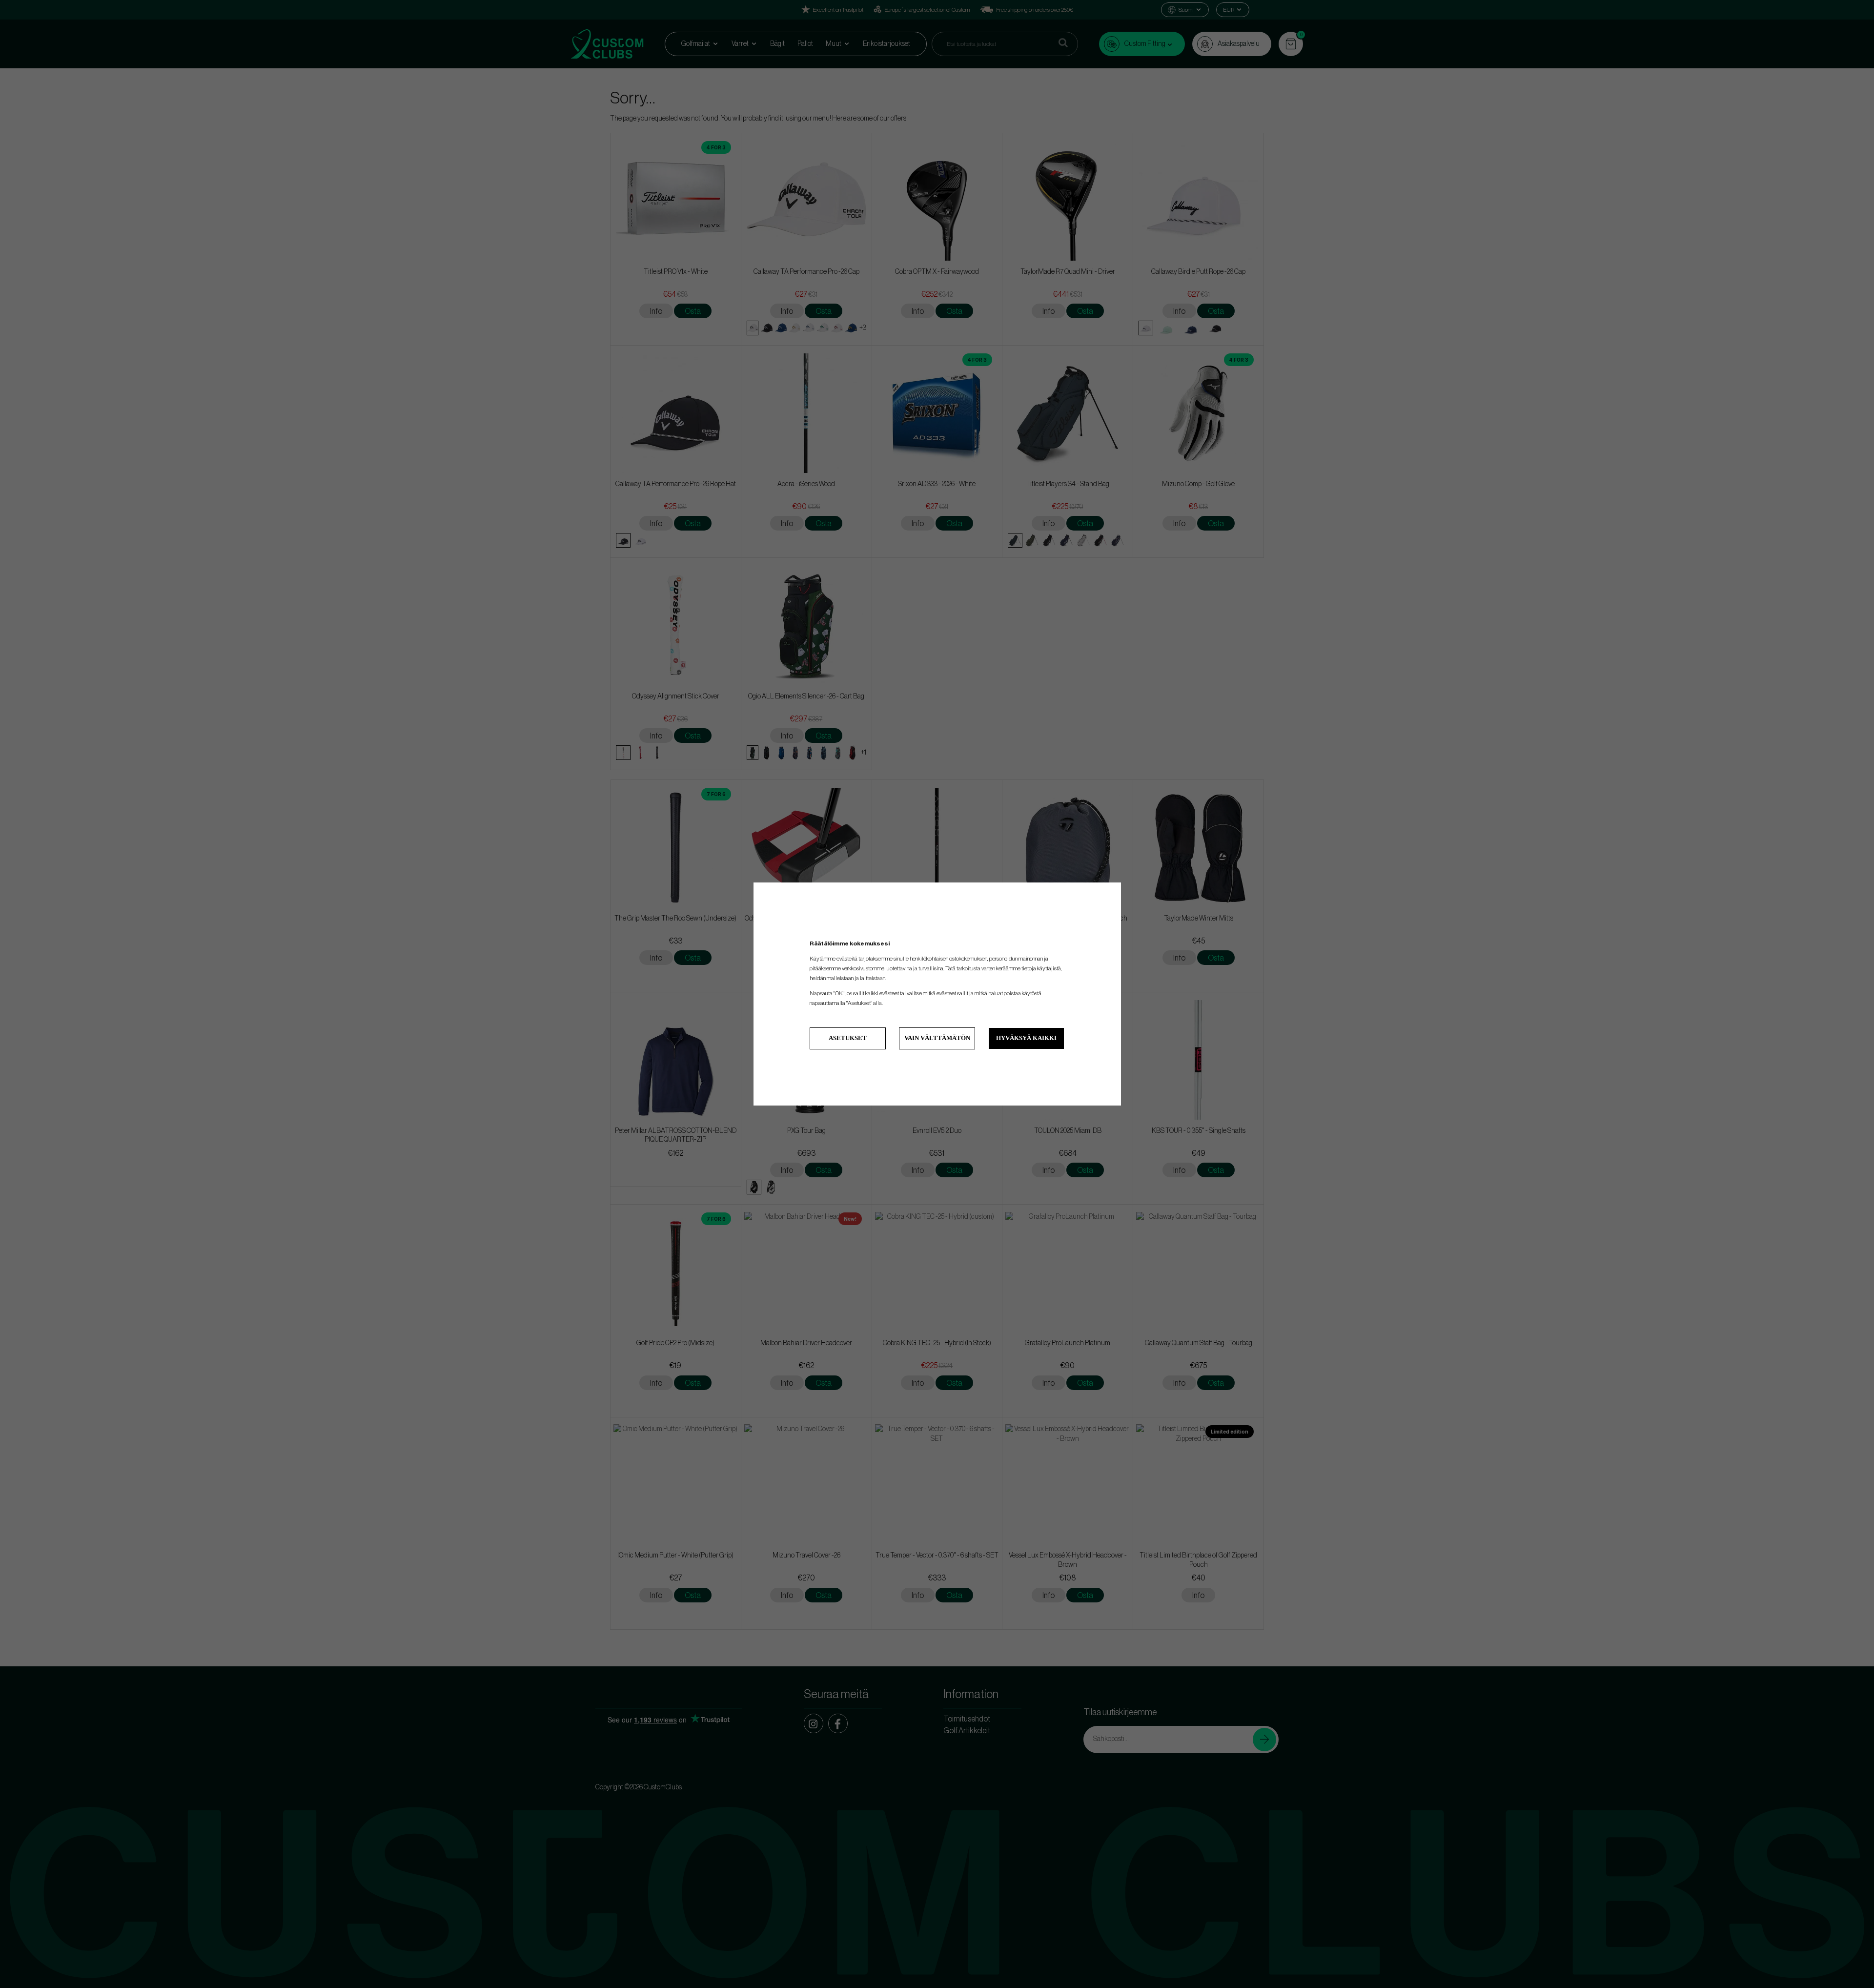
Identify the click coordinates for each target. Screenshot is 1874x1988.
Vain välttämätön (937, 1038)
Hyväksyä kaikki (1026, 1038)
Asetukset (848, 1038)
